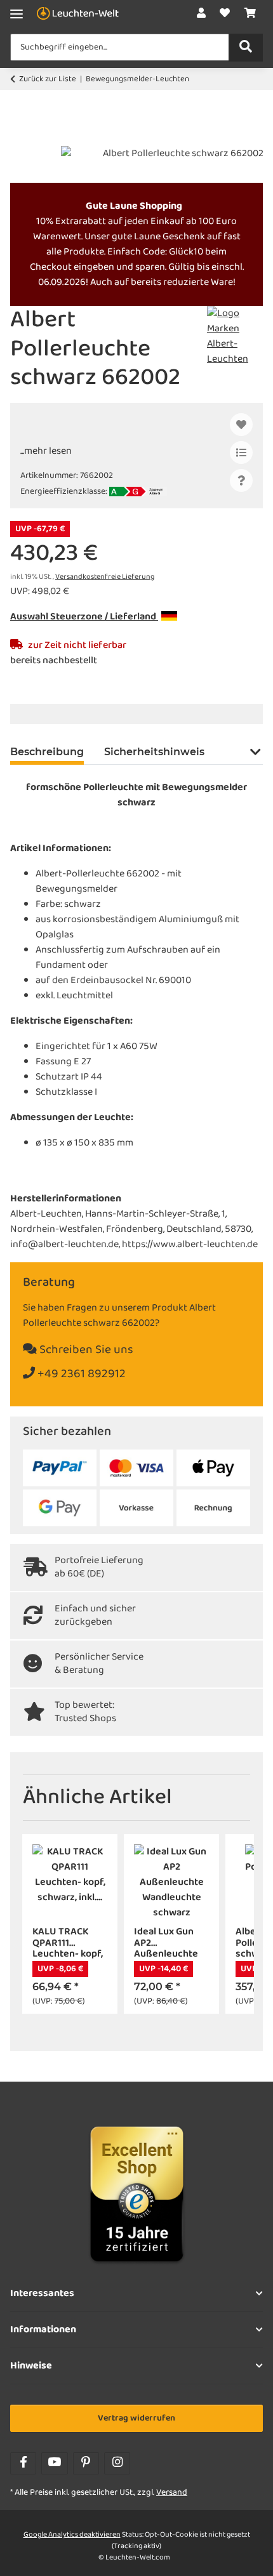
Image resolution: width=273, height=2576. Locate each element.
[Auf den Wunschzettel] (241, 425)
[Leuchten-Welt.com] (78, 14)
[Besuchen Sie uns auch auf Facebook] (23, 2463)
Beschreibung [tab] (47, 752)
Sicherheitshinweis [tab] (154, 752)
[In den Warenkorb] (20, 139)
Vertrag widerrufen (136, 2418)
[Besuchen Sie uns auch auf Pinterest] (86, 2463)
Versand (172, 2493)
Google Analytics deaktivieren (72, 2535)
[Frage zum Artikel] (241, 480)
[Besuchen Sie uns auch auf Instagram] (117, 2463)
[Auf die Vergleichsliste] (241, 452)
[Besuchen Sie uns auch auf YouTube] (54, 2463)
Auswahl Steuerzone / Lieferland (84, 617)
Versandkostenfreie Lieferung (105, 577)
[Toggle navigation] (17, 14)
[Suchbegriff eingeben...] (246, 48)
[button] (201, 14)
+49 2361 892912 (80, 1374)
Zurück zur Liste (48, 79)
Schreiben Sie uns (85, 1350)
